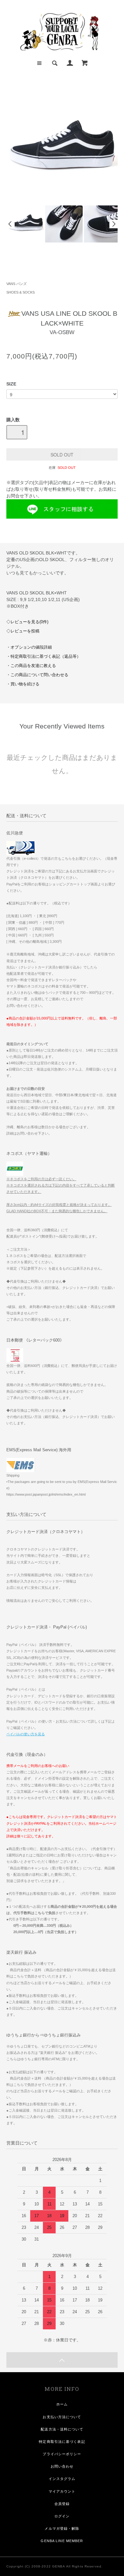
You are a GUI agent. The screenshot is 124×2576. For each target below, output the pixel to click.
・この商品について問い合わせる (37, 675)
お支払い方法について (62, 2417)
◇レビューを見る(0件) (27, 622)
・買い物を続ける (23, 684)
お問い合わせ (62, 2466)
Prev (10, 224)
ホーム (62, 2404)
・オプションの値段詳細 (29, 647)
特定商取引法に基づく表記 (62, 2442)
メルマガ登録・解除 (62, 2528)
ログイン (62, 2516)
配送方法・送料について (62, 2429)
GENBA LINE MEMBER (62, 2541)
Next (114, 224)
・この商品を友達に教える (31, 666)
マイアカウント (62, 2491)
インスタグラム (62, 2479)
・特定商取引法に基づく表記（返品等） (44, 657)
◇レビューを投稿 (23, 631)
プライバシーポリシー (62, 2454)
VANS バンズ (17, 284)
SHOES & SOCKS (21, 292)
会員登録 (62, 2504)
